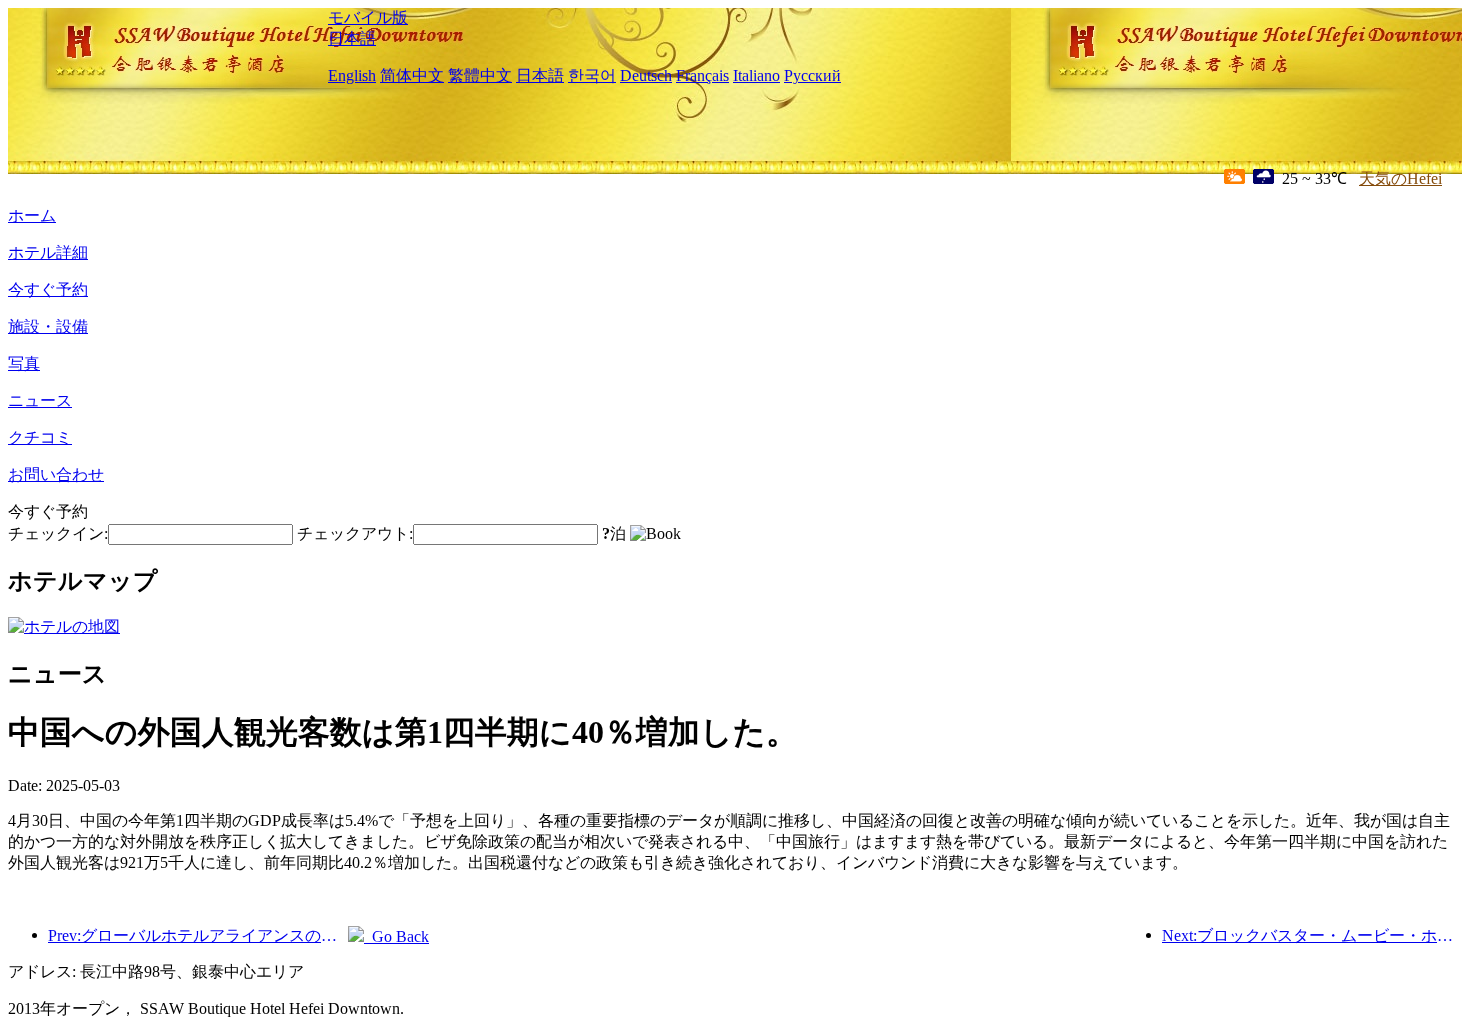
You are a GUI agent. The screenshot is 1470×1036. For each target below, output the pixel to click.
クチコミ (40, 437)
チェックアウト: (355, 533)
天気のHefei (1400, 178)
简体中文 (412, 75)
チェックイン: (58, 533)
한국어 (592, 75)
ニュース (40, 400)
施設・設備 (48, 326)
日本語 (352, 38)
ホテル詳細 (48, 252)
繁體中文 (480, 75)
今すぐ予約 (48, 289)
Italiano (756, 75)
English (352, 75)
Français (702, 75)
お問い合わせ (56, 474)
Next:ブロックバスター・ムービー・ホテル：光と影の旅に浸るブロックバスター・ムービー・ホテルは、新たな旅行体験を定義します (1312, 935)
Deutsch (646, 75)
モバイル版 (368, 17)
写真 (24, 363)
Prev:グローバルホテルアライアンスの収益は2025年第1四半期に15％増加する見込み (198, 935)
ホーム (32, 215)
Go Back (396, 936)
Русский (812, 75)
